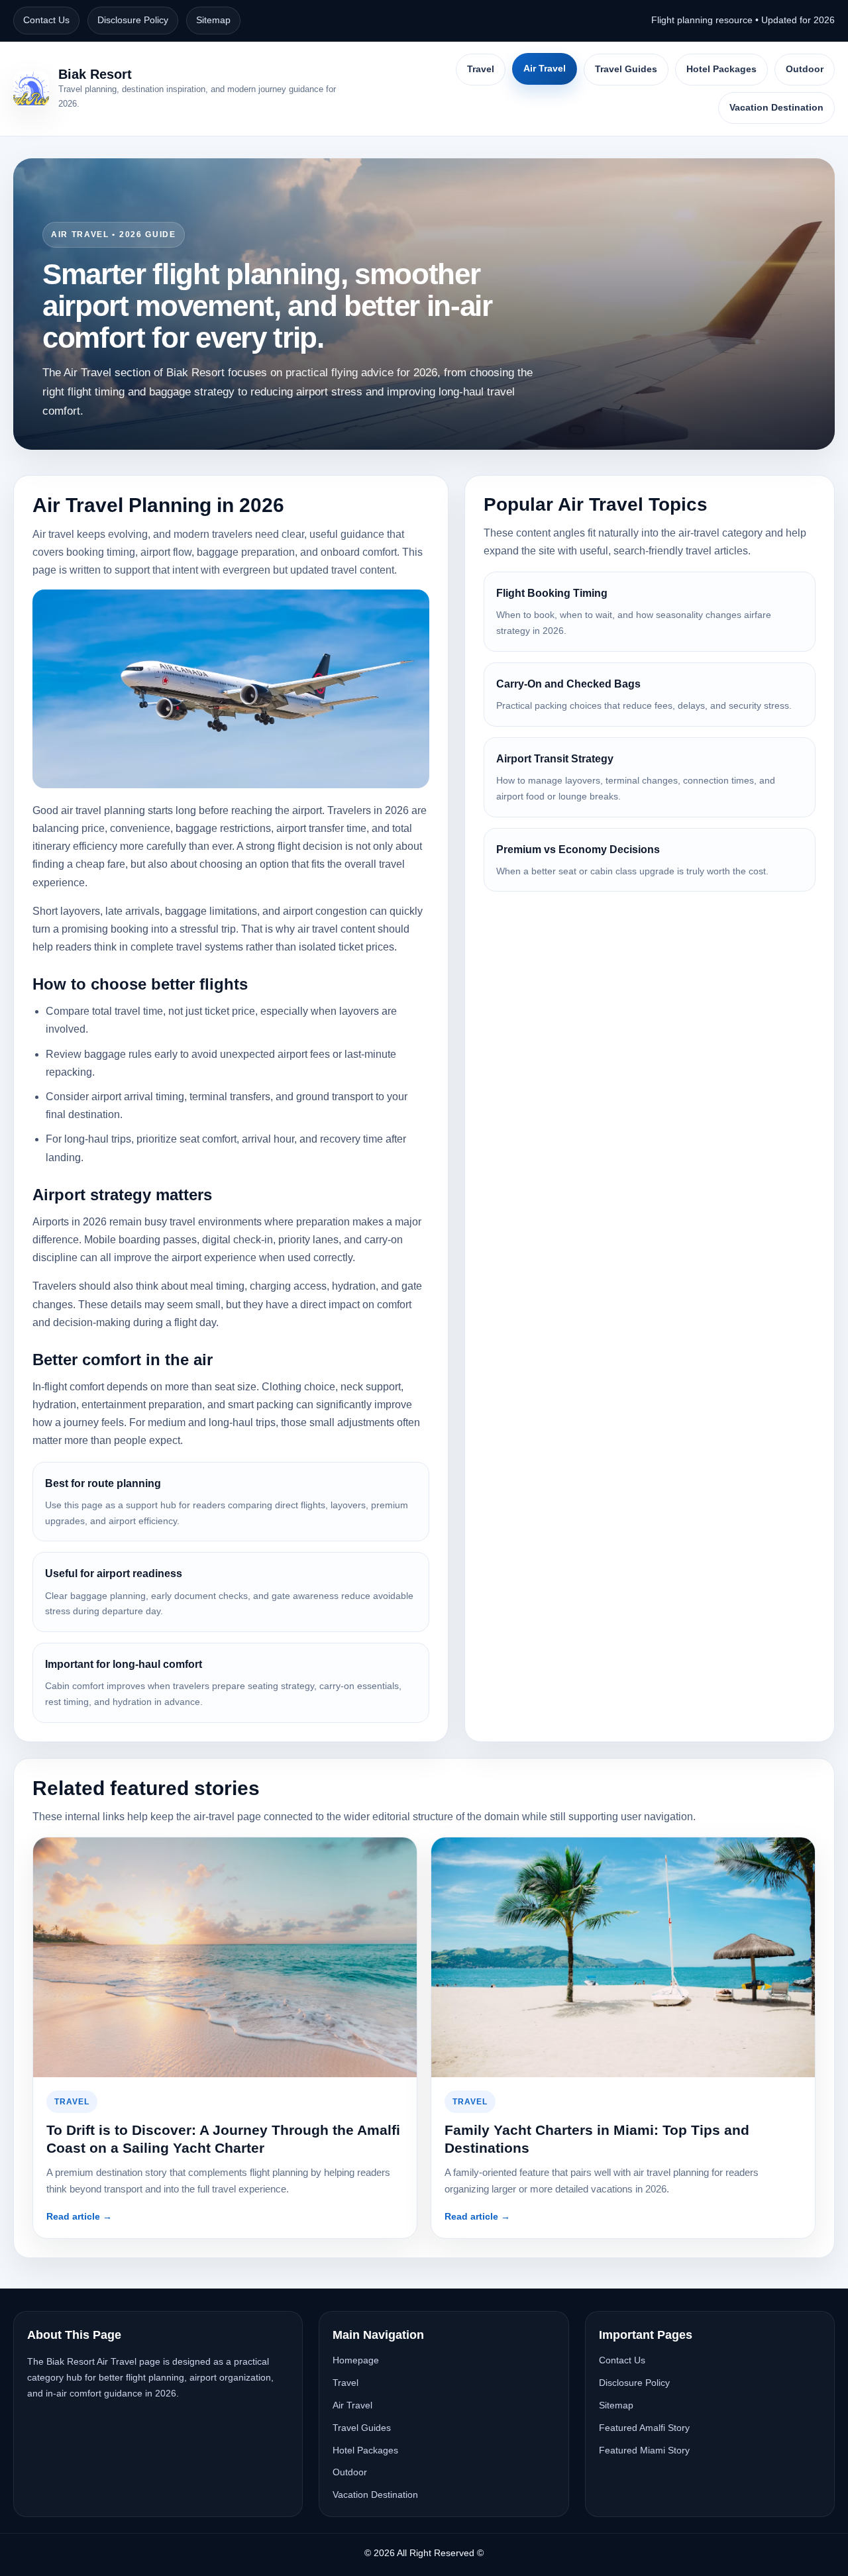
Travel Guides (626, 69)
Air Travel (545, 68)
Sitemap (213, 20)
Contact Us (46, 20)
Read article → (79, 2216)
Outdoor (805, 69)
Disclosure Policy (133, 20)
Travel (481, 69)
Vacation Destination (776, 107)
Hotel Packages (721, 69)
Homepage (356, 2360)
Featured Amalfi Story (644, 2428)
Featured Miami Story (644, 2450)
